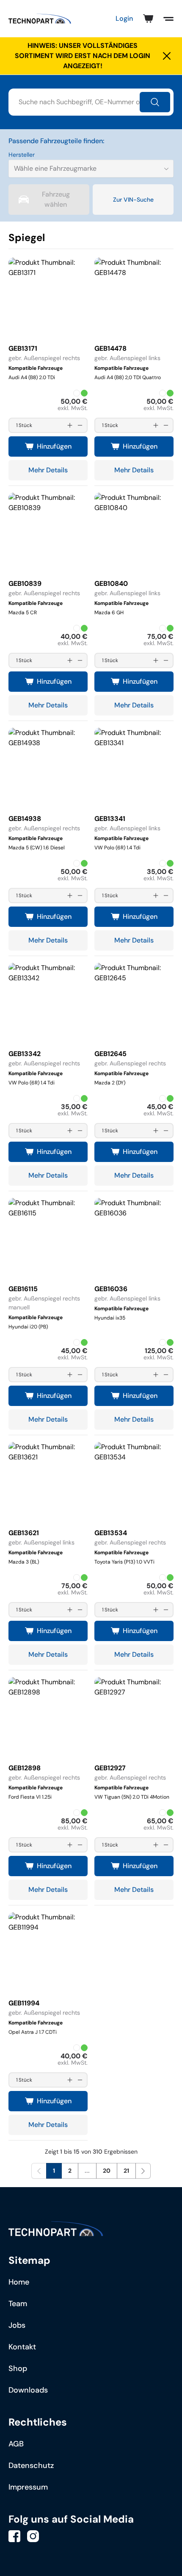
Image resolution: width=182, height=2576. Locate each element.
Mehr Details (48, 470)
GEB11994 (24, 2003)
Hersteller (22, 155)
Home (19, 2282)
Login (124, 18)
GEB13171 (23, 348)
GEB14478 (110, 348)
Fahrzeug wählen (56, 199)
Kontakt (22, 2347)
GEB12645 (110, 1054)
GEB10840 (111, 584)
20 (107, 2171)
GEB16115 (23, 1289)
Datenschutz (31, 2465)
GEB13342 (25, 1054)
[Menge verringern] (80, 425)
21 (126, 2171)
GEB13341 (110, 819)
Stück (25, 425)
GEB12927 (110, 1768)
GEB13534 (111, 1533)
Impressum (28, 2487)
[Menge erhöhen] (70, 425)
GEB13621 (24, 1533)
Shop (18, 2368)
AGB (16, 2444)
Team (18, 2304)
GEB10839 (25, 584)
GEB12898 (25, 1768)
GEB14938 (25, 819)
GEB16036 (111, 1289)
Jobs (17, 2325)
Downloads (28, 2390)
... (87, 2171)
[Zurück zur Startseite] (40, 19)
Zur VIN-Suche (133, 200)
